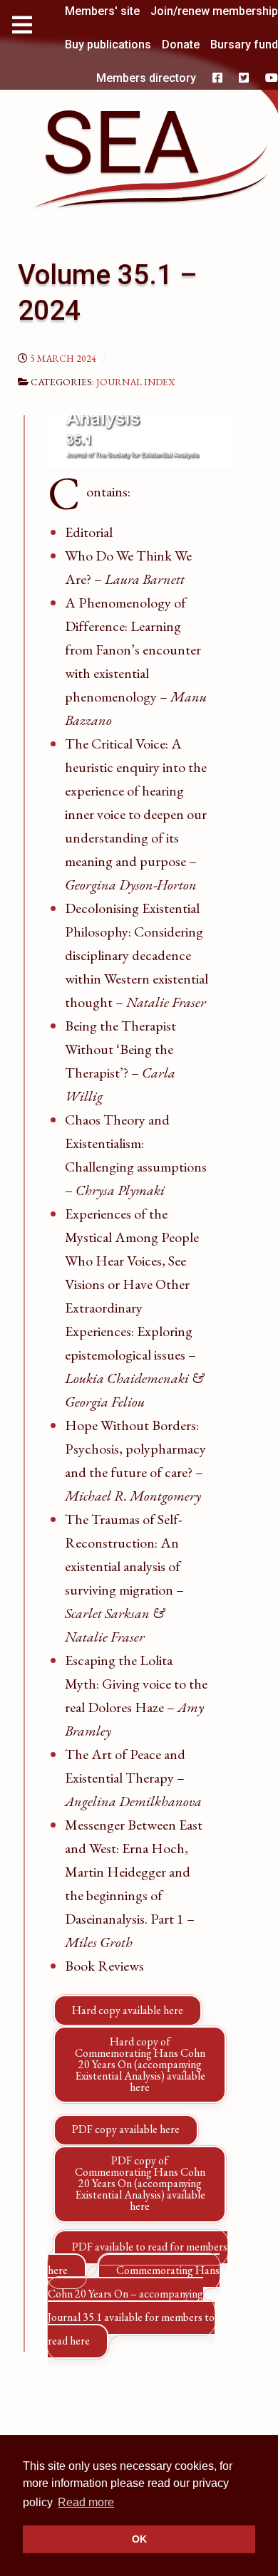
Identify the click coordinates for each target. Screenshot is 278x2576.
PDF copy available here (126, 2129)
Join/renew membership (214, 11)
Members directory (146, 78)
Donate (181, 45)
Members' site (102, 11)
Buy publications (108, 45)
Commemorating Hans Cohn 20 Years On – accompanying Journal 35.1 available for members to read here (134, 2305)
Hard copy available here (128, 2010)
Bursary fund (244, 45)
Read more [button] (86, 2502)
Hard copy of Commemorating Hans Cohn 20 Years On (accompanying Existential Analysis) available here (140, 2064)
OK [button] (139, 2539)
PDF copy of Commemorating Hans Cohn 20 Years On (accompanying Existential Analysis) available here (140, 2183)
